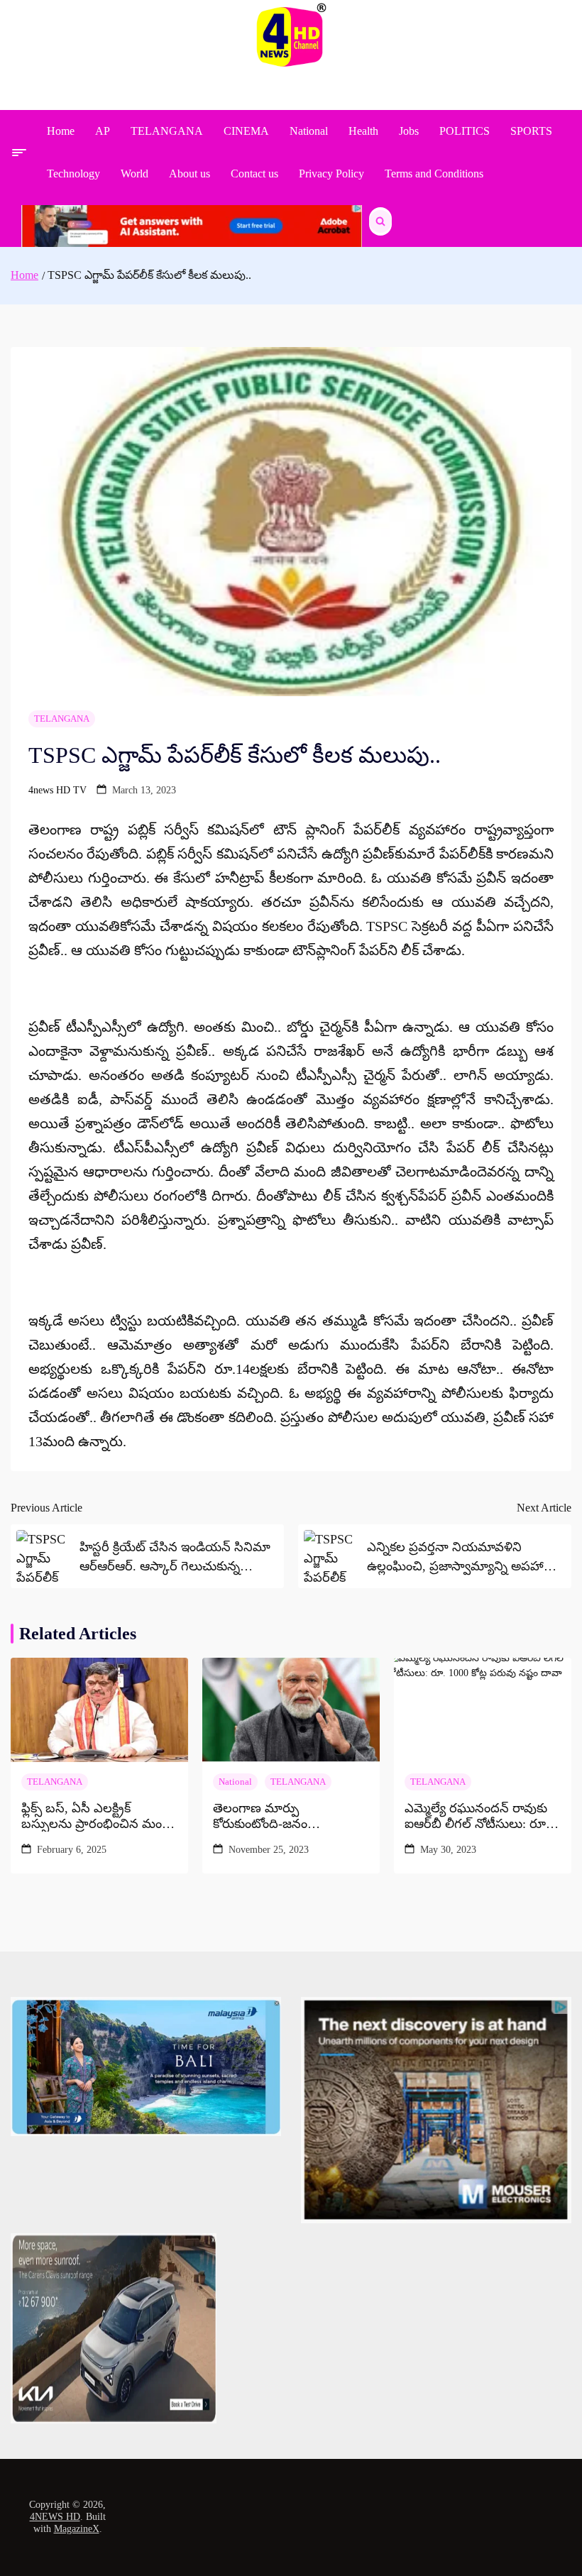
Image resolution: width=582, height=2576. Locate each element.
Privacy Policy (331, 174)
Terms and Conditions (434, 174)
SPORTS (531, 131)
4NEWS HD (55, 2517)
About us (190, 174)
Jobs (409, 131)
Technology (73, 174)
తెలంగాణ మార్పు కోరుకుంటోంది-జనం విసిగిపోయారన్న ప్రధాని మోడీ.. (289, 1816)
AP (103, 131)
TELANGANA (167, 131)
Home (61, 131)
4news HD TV (57, 790)
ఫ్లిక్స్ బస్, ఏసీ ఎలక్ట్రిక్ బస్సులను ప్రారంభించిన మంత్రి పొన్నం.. (97, 1816)
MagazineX (77, 2529)
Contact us (254, 174)
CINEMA (246, 131)
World (134, 174)
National (309, 131)
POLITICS (465, 131)
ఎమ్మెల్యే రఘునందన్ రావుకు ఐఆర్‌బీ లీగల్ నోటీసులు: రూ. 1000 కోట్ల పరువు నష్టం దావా (477, 1816)
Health (363, 131)
